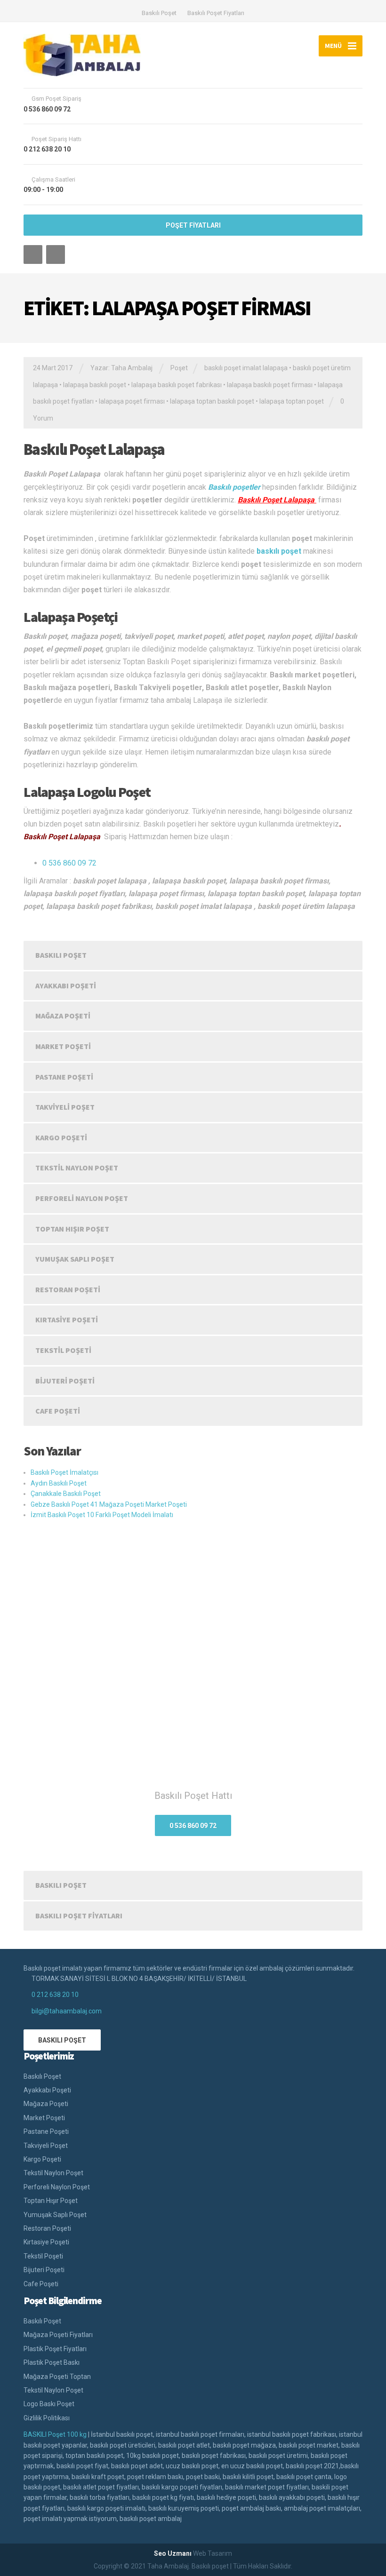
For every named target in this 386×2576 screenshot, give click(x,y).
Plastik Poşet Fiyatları (55, 2349)
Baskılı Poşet (159, 13)
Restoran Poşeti (68, 1289)
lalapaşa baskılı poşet (95, 385)
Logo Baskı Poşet (49, 2404)
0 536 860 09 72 (69, 863)
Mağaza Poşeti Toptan (57, 2377)
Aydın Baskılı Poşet (59, 1483)
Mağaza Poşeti (63, 1016)
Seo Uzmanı (173, 2553)
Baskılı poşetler (234, 487)
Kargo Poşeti (61, 1137)
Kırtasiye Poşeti (67, 1320)
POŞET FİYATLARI (193, 225)
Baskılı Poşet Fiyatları (216, 13)
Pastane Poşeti (64, 1077)
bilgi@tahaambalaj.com (67, 2011)
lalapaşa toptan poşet (292, 401)
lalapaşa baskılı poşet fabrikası (177, 385)
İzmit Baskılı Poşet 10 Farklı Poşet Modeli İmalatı (102, 1515)
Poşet (179, 368)
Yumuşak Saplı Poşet (75, 1259)
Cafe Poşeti (58, 1411)
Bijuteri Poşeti (65, 1381)
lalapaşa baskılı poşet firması (270, 385)
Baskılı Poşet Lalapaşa (94, 449)
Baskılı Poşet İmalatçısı (64, 1472)
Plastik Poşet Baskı (52, 2362)
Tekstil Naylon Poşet (77, 1168)
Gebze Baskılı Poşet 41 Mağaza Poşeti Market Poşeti (109, 1504)
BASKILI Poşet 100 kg (55, 2434)
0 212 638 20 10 (55, 1995)
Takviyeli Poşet (65, 1107)
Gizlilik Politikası (47, 2418)
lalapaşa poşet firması (132, 401)
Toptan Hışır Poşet (72, 1229)
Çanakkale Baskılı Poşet (66, 1494)
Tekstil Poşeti (63, 1350)
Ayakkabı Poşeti (66, 986)
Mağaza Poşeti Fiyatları (58, 2335)
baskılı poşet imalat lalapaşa (246, 368)
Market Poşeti (63, 1046)
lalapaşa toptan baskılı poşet (212, 401)
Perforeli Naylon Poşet (82, 1198)
